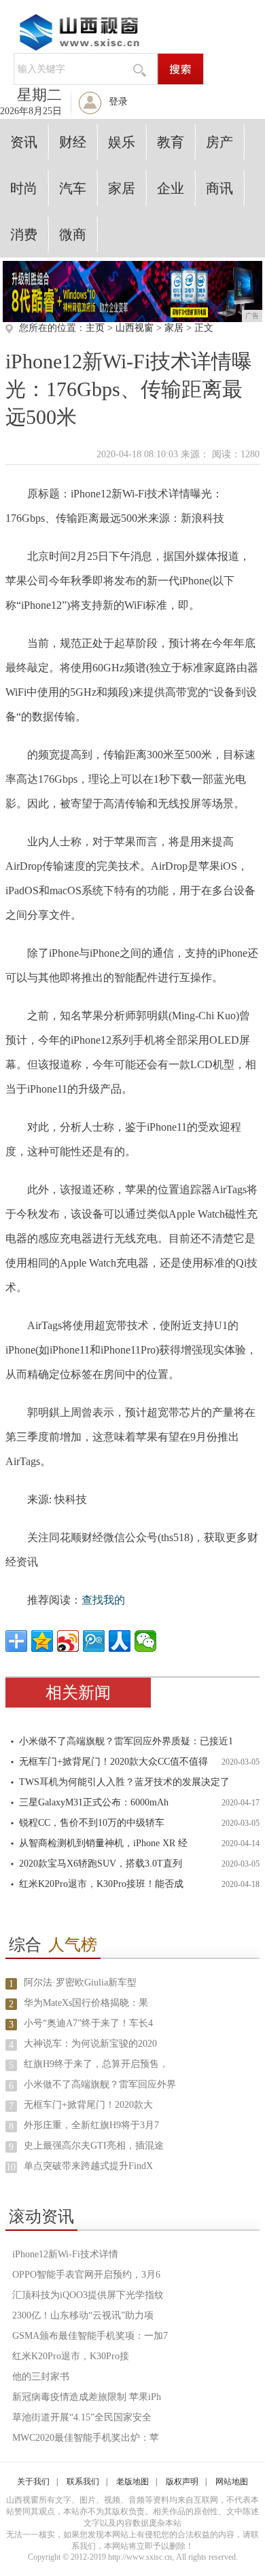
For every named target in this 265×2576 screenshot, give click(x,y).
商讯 (219, 188)
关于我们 (33, 2482)
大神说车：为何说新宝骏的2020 (90, 2044)
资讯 (24, 142)
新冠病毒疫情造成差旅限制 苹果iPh (87, 2397)
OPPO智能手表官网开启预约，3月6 (86, 2275)
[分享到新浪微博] (68, 1641)
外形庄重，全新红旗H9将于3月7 (91, 2125)
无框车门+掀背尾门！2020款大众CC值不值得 (113, 1762)
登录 (118, 102)
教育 (171, 142)
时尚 (24, 188)
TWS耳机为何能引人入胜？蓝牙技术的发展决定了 (124, 1782)
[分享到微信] (145, 1641)
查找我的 (103, 1600)
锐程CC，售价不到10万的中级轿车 (92, 1823)
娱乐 (122, 142)
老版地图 (132, 2482)
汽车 (73, 188)
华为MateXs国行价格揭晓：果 (86, 2003)
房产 (219, 142)
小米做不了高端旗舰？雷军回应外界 (100, 2084)
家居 (122, 188)
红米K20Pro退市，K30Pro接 (71, 2356)
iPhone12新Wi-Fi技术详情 (65, 2254)
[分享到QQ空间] (42, 1641)
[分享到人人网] (120, 1641)
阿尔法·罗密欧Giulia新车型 (80, 1982)
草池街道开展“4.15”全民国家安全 (82, 2417)
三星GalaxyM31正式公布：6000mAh (94, 1802)
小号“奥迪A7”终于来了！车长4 (88, 2023)
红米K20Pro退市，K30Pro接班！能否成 (101, 1884)
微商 (73, 234)
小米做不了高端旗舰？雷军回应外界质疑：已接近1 (126, 1741)
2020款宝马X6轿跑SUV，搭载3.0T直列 (101, 1864)
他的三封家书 (41, 2377)
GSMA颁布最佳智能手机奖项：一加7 (90, 2336)
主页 (95, 328)
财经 (73, 142)
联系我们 (83, 2482)
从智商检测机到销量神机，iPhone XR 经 (103, 1843)
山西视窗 (135, 328)
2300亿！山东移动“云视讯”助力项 (83, 2315)
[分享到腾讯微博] (94, 1641)
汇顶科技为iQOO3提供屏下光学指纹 (88, 2295)
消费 (24, 234)
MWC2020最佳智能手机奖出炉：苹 (86, 2438)
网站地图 (232, 2482)
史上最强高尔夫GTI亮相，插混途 (94, 2146)
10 (11, 2167)
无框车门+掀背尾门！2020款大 (88, 2105)
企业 (171, 188)
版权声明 (182, 2482)
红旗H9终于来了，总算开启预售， (96, 2064)
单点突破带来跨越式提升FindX (88, 2166)
